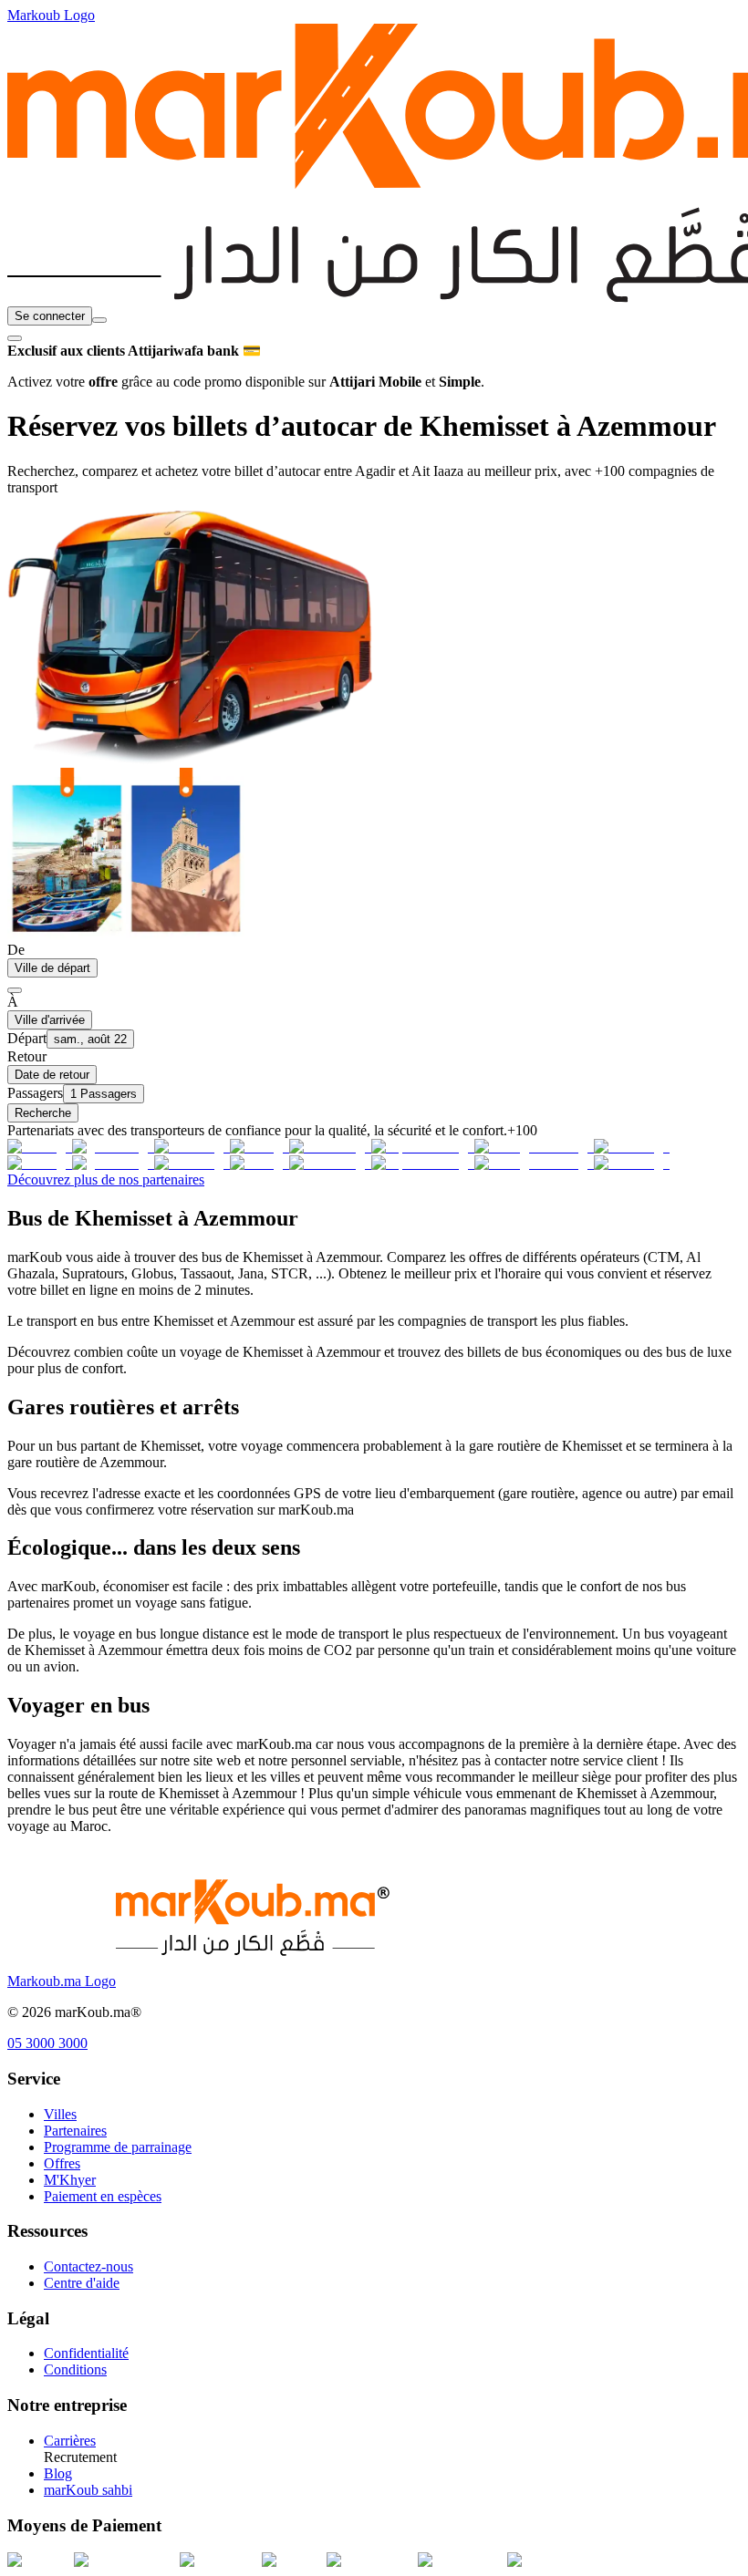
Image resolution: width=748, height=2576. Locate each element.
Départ (27, 1038)
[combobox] (99, 320)
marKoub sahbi (88, 2490)
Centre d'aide (82, 2283)
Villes (60, 2114)
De (16, 950)
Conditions (75, 2369)
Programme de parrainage (118, 2147)
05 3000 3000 (47, 2043)
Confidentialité (86, 2353)
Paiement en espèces (103, 2196)
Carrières (70, 2441)
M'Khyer (70, 2180)
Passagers (35, 1093)
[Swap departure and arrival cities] (15, 990)
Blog (58, 2473)
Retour (27, 1056)
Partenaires (75, 2131)
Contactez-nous (88, 2266)
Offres (62, 2163)
